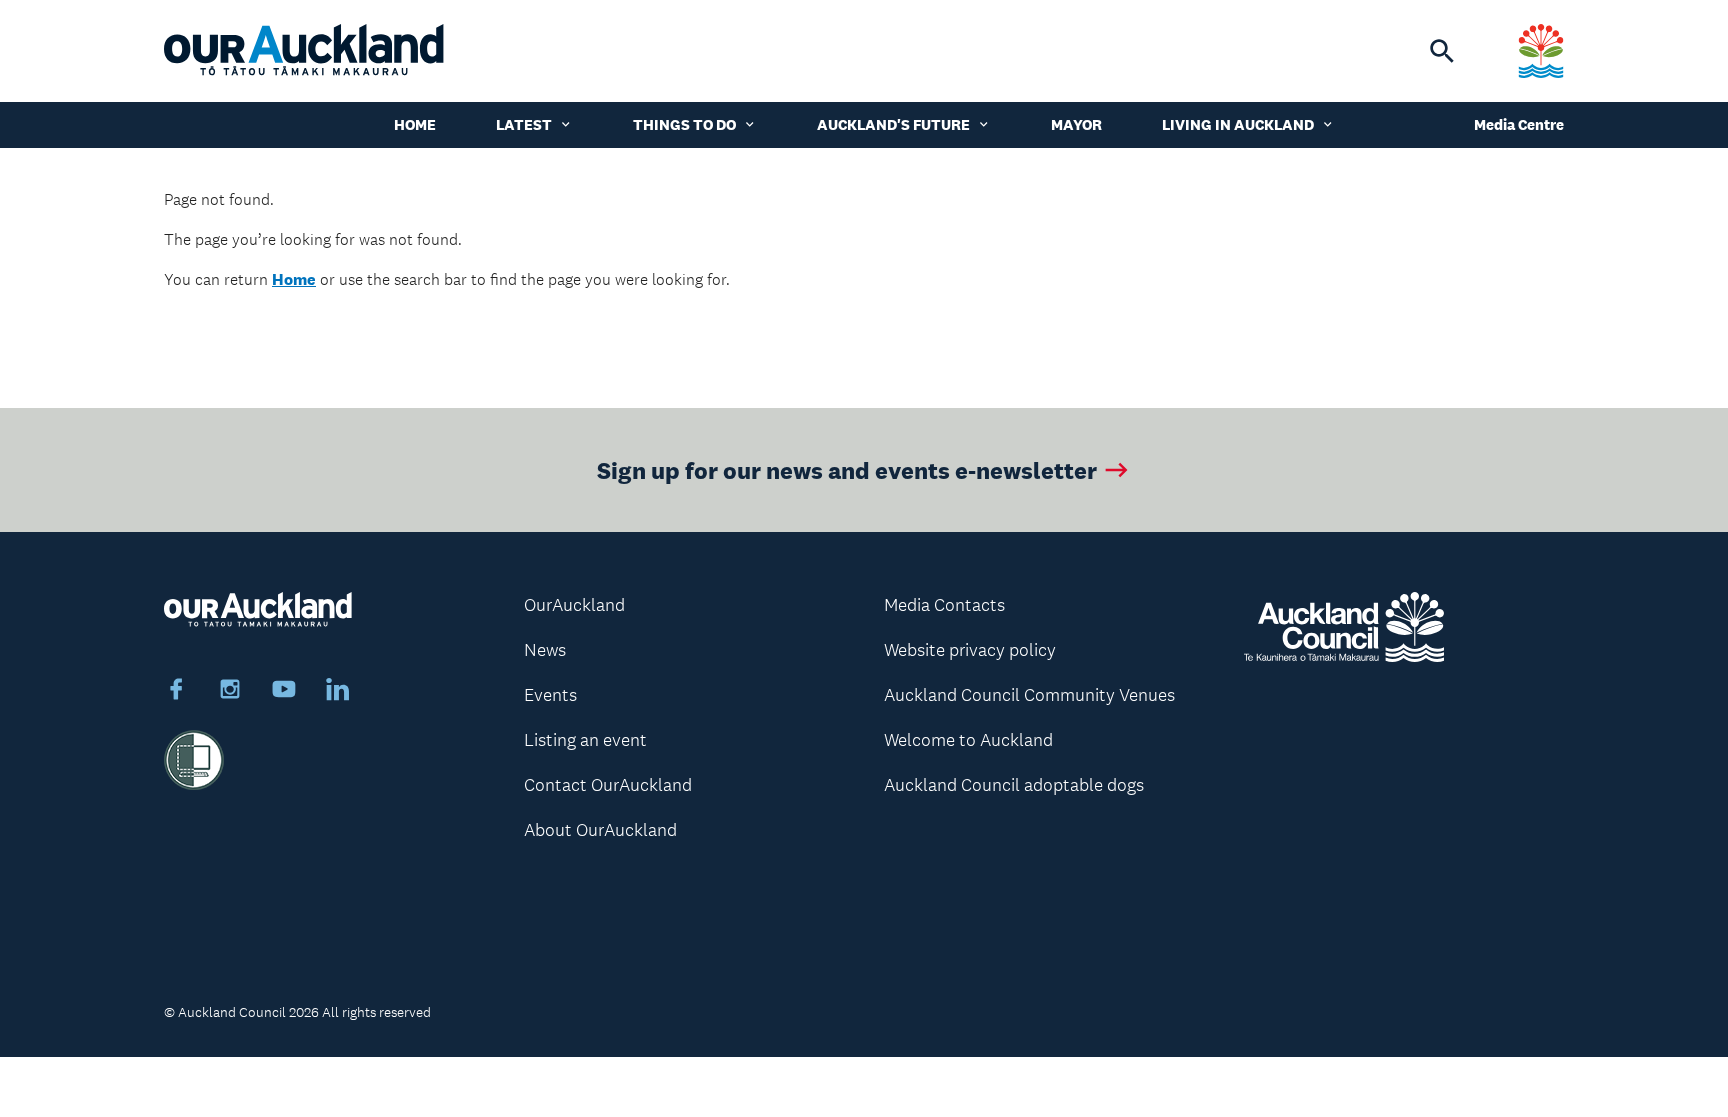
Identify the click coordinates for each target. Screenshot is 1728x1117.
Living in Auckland (1238, 124)
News (545, 650)
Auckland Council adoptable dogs (1014, 785)
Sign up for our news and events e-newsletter (847, 469)
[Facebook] (176, 692)
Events (550, 695)
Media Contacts (944, 605)
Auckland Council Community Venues (1029, 695)
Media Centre (1519, 124)
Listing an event (585, 740)
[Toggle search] (1442, 51)
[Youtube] (284, 692)
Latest (524, 124)
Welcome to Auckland (968, 740)
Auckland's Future (893, 124)
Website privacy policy (970, 650)
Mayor (1076, 124)
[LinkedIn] (338, 692)
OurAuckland (574, 605)
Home (415, 124)
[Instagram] (230, 692)
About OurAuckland (600, 830)
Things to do (684, 124)
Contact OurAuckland (608, 785)
